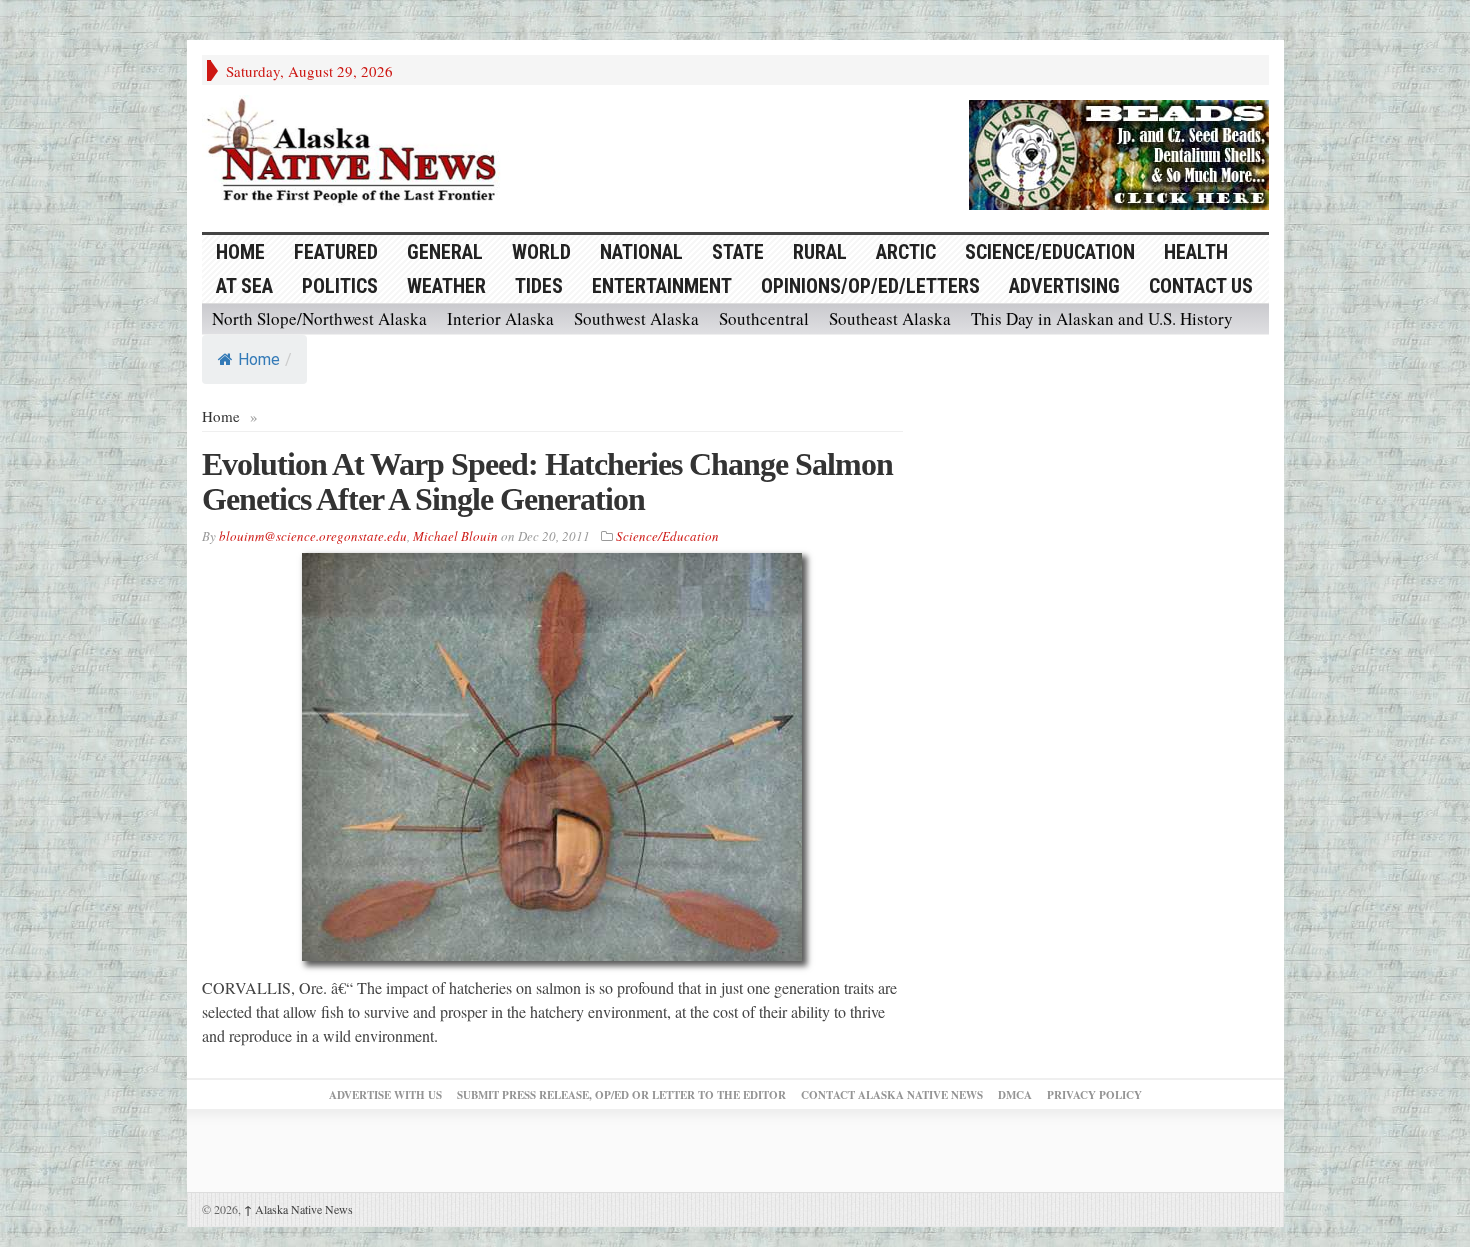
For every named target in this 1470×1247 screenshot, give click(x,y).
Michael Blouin (455, 536)
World (541, 252)
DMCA (1015, 1095)
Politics (340, 286)
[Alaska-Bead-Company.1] (1119, 152)
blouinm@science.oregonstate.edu (313, 536)
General (445, 252)
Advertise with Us (385, 1095)
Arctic (906, 252)
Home (259, 359)
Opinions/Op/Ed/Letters (870, 286)
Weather (446, 286)
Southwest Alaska (636, 318)
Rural (820, 252)
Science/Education (1050, 252)
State (738, 252)
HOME (240, 252)
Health (1196, 252)
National (641, 252)
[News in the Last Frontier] (357, 153)
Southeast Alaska (890, 318)
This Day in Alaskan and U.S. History (1102, 318)
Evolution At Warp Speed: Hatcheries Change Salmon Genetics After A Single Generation (547, 481)
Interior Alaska (500, 318)
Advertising (1064, 286)
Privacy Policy (1094, 1095)
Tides (539, 286)
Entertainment (662, 286)
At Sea (244, 286)
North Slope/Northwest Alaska (319, 318)
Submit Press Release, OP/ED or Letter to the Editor (621, 1095)
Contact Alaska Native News (892, 1095)
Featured (336, 252)
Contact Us (1201, 286)
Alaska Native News (298, 1209)
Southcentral (764, 318)
